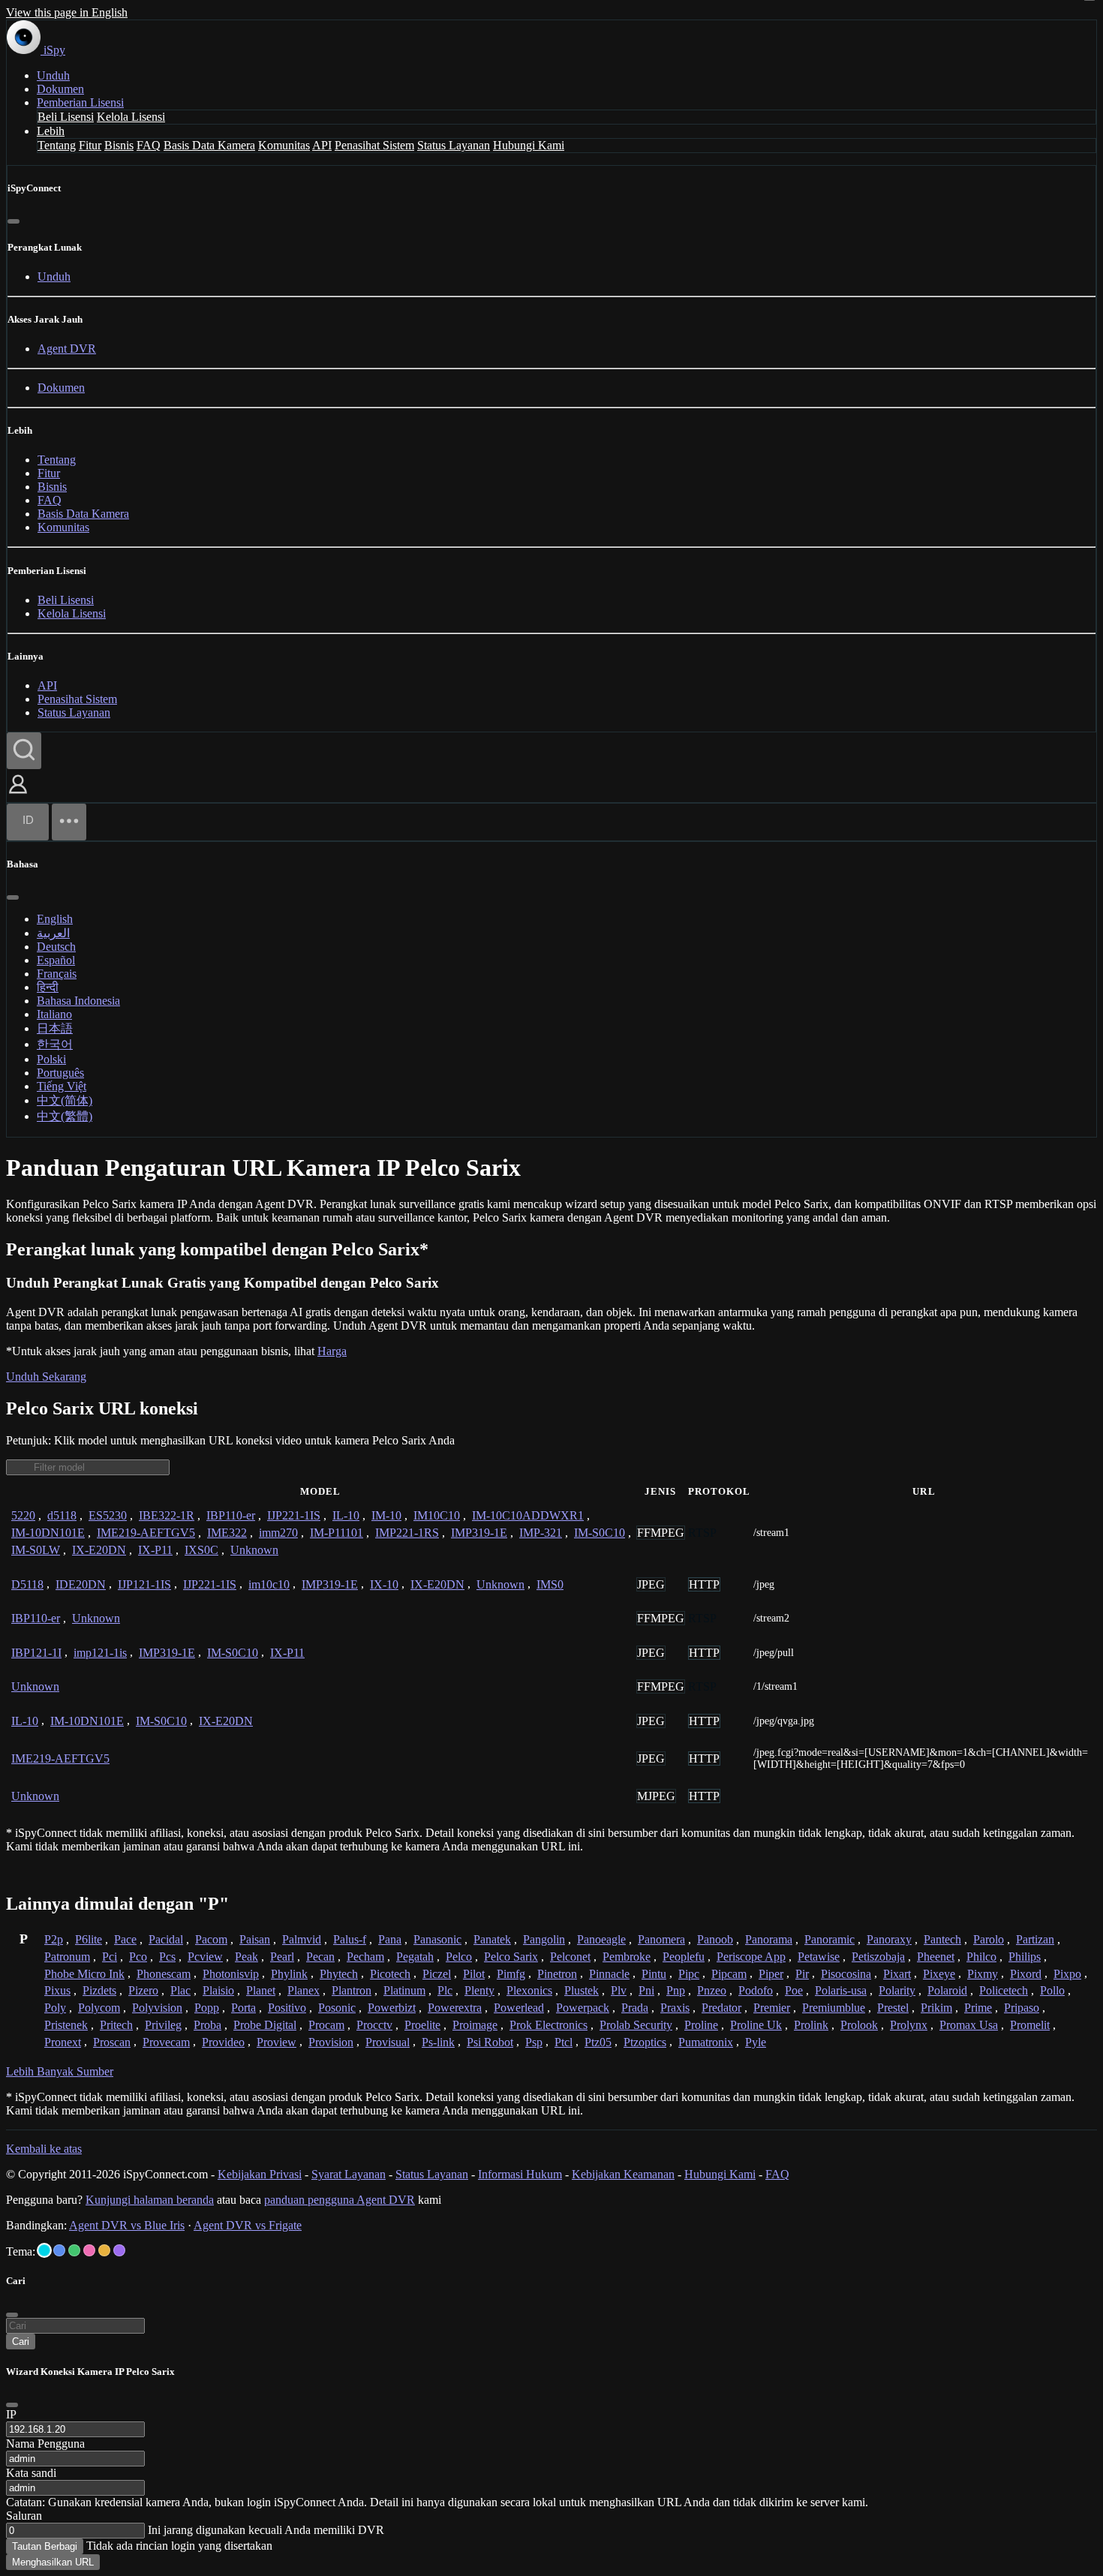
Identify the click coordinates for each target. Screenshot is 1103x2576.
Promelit (1030, 2025)
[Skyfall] (74, 2250)
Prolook (859, 2025)
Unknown (254, 1550)
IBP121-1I (36, 1653)
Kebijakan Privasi (260, 2174)
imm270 (278, 1533)
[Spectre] (44, 2250)
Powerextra (455, 2008)
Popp (207, 2008)
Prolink (811, 2025)
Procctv (374, 2025)
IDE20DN (81, 1584)
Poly (55, 2008)
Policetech (1004, 1990)
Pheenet (936, 1957)
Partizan (1035, 1939)
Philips (1025, 1957)
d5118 (62, 1515)
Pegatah (415, 1957)
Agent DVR (67, 349)
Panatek (492, 1939)
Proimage (475, 2025)
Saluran (24, 2516)
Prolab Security (636, 2025)
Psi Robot (490, 2042)
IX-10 (384, 1584)
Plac (180, 1990)
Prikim (936, 2008)
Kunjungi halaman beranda (150, 2200)
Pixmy (983, 1974)
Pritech (116, 2025)
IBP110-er (231, 1515)
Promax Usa (969, 2025)
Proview (277, 2042)
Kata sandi (31, 2473)
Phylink (289, 1974)
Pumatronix (706, 2042)
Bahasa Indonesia (78, 1001)
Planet (261, 1990)
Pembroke (627, 1957)
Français (57, 974)
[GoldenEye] (104, 2250)
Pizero (143, 1990)
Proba (207, 2025)
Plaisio (218, 1990)
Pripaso (1022, 2008)
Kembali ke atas (44, 2149)
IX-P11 (155, 1550)
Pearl (282, 1957)
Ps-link (438, 2042)
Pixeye (939, 1974)
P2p (54, 1939)
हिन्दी (48, 987)
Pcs (167, 1957)
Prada (635, 2008)
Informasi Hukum (520, 2174)
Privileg (163, 2025)
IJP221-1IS (294, 1515)
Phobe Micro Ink (84, 1974)
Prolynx (909, 2025)
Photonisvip (231, 1974)
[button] (18, 795)
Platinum (404, 1990)
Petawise (819, 1957)
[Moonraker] (59, 2250)
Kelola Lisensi (131, 117)
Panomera (661, 1939)
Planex (304, 1990)
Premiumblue (834, 2008)
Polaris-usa (841, 1990)
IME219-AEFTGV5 (146, 1533)
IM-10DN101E (48, 1533)
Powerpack (583, 2008)
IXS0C (201, 1550)
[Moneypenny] (89, 2250)
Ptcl (564, 2042)
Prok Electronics (548, 2025)
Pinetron (557, 1974)
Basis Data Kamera (209, 145)
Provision (331, 2042)
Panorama (769, 1939)
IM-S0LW (36, 1550)
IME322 (227, 1533)
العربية (53, 933)
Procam (326, 2025)
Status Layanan (454, 145)
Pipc (689, 1974)
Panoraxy (889, 1939)
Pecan (320, 1957)
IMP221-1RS (407, 1533)
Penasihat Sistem (374, 145)
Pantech (942, 1939)
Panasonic (437, 1939)
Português (60, 1073)
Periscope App (751, 1957)
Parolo (989, 1939)
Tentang (57, 145)
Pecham (365, 1957)
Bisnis (119, 145)
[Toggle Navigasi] (69, 822)
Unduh (53, 75)
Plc (445, 1990)
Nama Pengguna (45, 2444)
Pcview (205, 1957)
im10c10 (269, 1584)
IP (11, 2414)
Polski (51, 1059)
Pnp (676, 1990)
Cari (21, 2342)
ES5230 (108, 1515)
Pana (390, 1939)
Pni (646, 1990)
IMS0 (550, 1584)
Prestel (893, 2008)
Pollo (1052, 1990)
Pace (125, 1939)
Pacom (211, 1939)
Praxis (675, 2008)
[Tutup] (14, 221)
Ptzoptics (645, 2042)
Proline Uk (756, 2025)
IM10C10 (437, 1515)
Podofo (756, 1990)
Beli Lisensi (66, 117)
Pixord (1026, 1974)
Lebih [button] (51, 131)
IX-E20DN (99, 1550)
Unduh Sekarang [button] (46, 1377)
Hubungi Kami (529, 145)
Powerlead (519, 2008)
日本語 (55, 1028)
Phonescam (164, 1974)
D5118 (27, 1584)
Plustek (582, 1990)
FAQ (149, 145)
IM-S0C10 (600, 1533)
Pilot (474, 1974)
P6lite (89, 1939)
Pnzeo (712, 1990)
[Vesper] (119, 2250)
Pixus (57, 1990)
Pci (110, 1957)
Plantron (352, 1990)
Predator (721, 2008)
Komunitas (284, 145)
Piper (771, 1974)
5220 (23, 1515)
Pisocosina (846, 1974)
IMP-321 (541, 1533)
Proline (701, 2025)
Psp (534, 2042)
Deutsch (56, 947)
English (55, 919)
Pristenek (66, 2025)
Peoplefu (684, 1957)
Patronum (67, 1957)
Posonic (337, 2008)
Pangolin (544, 1939)
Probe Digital (265, 2025)
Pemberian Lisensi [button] (80, 102)
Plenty (479, 1990)
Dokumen (60, 89)
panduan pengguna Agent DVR (340, 2200)
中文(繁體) (65, 1116)
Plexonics (529, 1990)
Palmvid (302, 1939)
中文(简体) (65, 1100)
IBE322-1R (167, 1515)
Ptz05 (598, 2042)
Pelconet (570, 1957)
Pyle (756, 2042)
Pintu (654, 1974)
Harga (332, 1351)
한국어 (55, 1044)
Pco (138, 1957)
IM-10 (386, 1515)
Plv (619, 1990)
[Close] (12, 2405)
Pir (802, 1974)
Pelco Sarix (511, 1957)
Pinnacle (609, 1974)
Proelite (422, 2025)
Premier (772, 2008)
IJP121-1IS (144, 1584)
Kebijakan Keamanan (623, 2174)
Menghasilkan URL (53, 2562)
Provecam (166, 2042)
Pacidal (166, 1939)
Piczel (437, 1974)
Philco (981, 1957)
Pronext (63, 2042)
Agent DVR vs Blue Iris (127, 2225)
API (322, 145)
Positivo (287, 2008)
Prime (978, 2008)
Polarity (897, 1990)
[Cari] (24, 751)
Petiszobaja (878, 1957)
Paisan (255, 1939)
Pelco (459, 1957)
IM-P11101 (337, 1533)
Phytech (339, 1974)
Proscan (112, 2042)
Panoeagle (601, 1939)
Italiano (54, 1014)
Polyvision (157, 2008)
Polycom (99, 2008)
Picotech (390, 1974)
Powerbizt (392, 2008)
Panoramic (830, 1939)
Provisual (388, 2042)
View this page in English (67, 12)
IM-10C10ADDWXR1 (528, 1515)
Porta (243, 2008)
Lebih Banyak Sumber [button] (60, 2071)
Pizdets (99, 1990)
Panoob (715, 1939)
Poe (794, 1990)
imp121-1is (100, 1653)
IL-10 (346, 1515)
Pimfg (511, 1974)
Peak (246, 1957)
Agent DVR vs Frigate (248, 2225)
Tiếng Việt (62, 1086)
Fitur (90, 145)
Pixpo (1067, 1974)
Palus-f (350, 1939)
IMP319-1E (479, 1533)
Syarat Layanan (349, 2174)
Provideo (223, 2042)
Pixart (897, 1974)
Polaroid (947, 1990)
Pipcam (729, 1974)
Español (56, 960)
